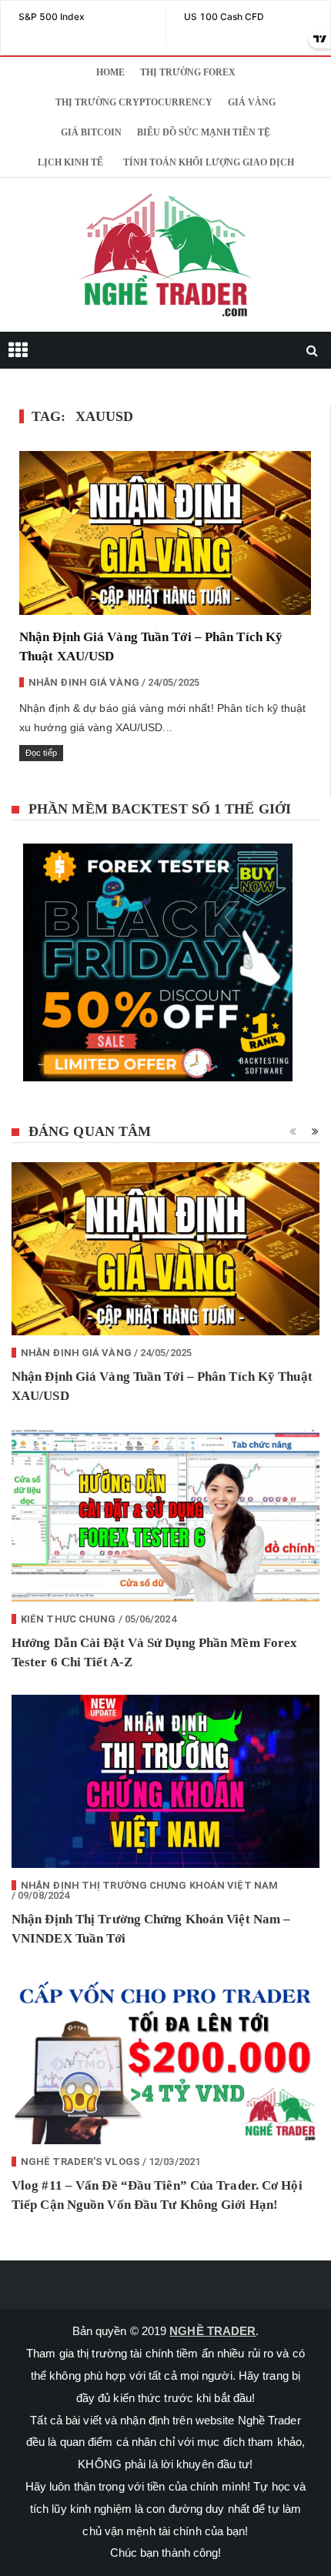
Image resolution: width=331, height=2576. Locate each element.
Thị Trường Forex (188, 72)
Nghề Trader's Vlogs (80, 2162)
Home (110, 72)
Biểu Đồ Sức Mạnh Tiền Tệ (204, 132)
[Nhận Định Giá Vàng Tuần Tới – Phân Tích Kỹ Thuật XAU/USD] (165, 533)
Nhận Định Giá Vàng (84, 682)
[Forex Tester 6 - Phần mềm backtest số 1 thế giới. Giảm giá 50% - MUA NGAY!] (165, 967)
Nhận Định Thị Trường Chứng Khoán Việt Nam (149, 1885)
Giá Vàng (252, 102)
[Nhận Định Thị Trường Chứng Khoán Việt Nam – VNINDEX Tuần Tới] (165, 1781)
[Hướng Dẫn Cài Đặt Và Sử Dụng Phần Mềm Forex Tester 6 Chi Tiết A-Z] (165, 1515)
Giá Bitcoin (91, 132)
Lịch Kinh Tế (70, 162)
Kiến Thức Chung (69, 1619)
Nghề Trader (212, 2331)
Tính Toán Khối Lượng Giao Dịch (209, 162)
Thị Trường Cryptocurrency (134, 102)
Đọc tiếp (41, 753)
